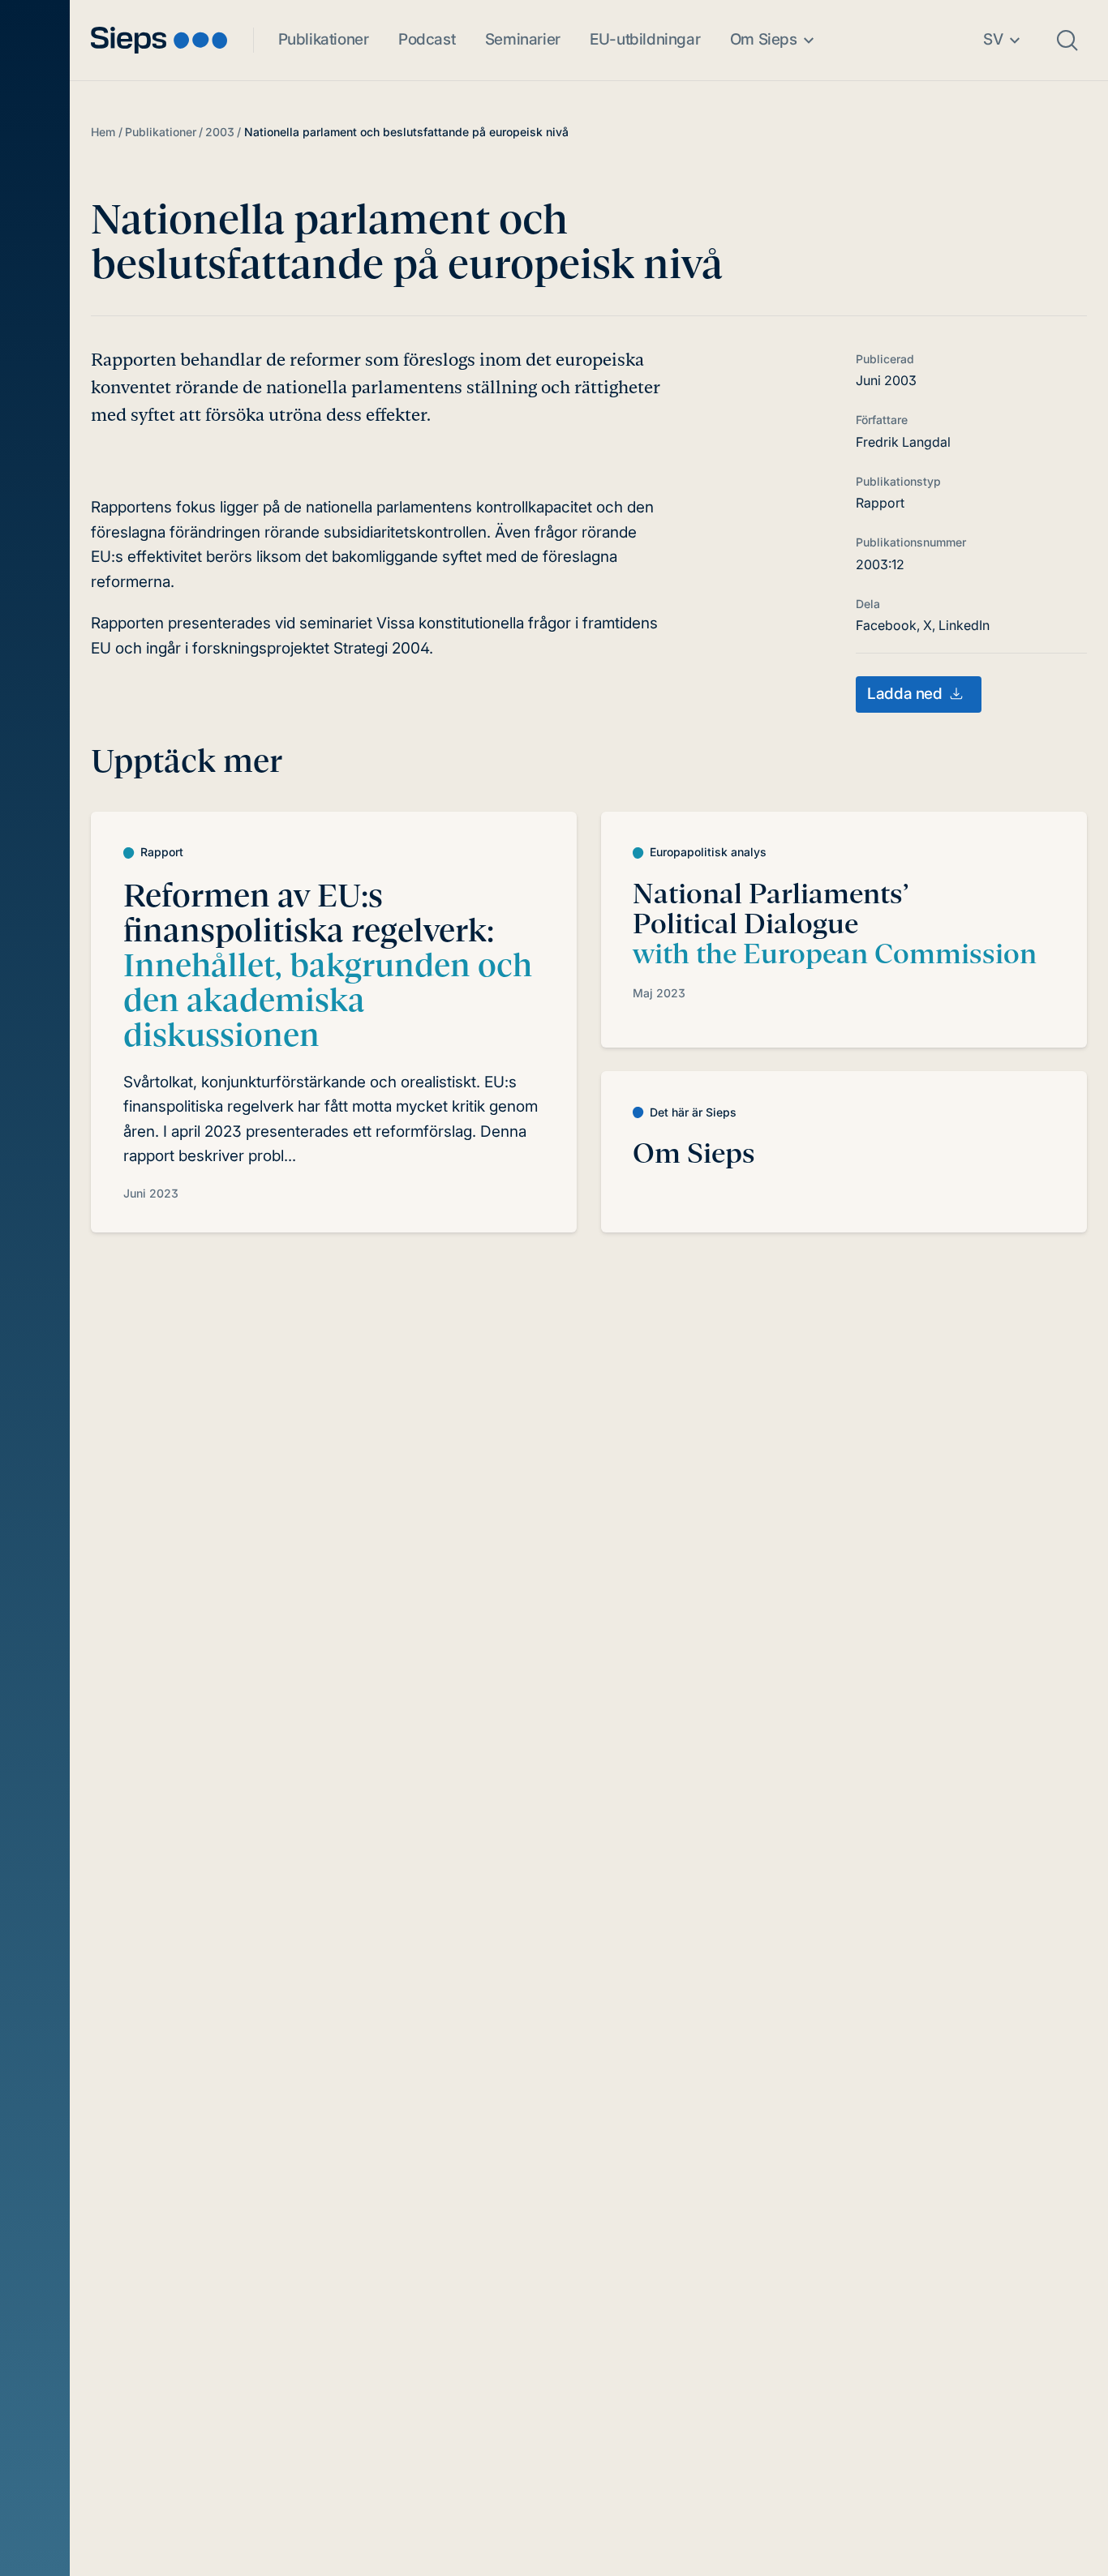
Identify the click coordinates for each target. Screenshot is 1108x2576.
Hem (103, 132)
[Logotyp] (159, 40)
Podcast (427, 39)
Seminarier (523, 39)
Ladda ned (904, 694)
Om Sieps (764, 39)
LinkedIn (964, 625)
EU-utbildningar (645, 39)
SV (993, 39)
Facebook (886, 625)
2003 (220, 132)
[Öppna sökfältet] (1067, 41)
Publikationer (324, 39)
